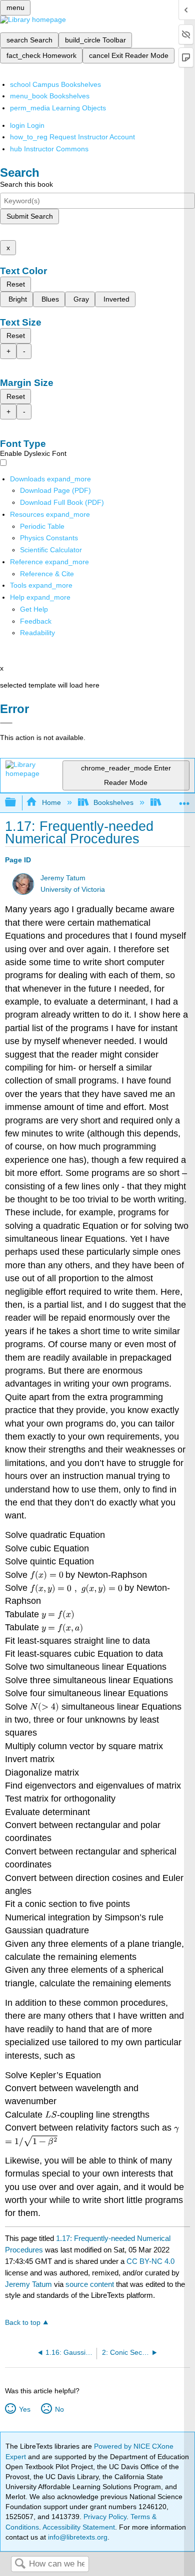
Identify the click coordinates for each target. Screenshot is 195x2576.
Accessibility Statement (79, 2527)
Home (51, 802)
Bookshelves (113, 802)
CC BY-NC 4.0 (150, 2261)
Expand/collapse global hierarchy (17, 803)
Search (20, 2564)
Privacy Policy (105, 2517)
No (59, 2409)
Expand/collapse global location (184, 800)
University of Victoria (73, 890)
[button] (36, 621)
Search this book (26, 184)
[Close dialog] (6, 723)
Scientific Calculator (51, 550)
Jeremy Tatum (63, 878)
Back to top (23, 2323)
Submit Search (30, 216)
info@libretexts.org (77, 2537)
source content (90, 2284)
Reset (16, 284)
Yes (24, 2409)
